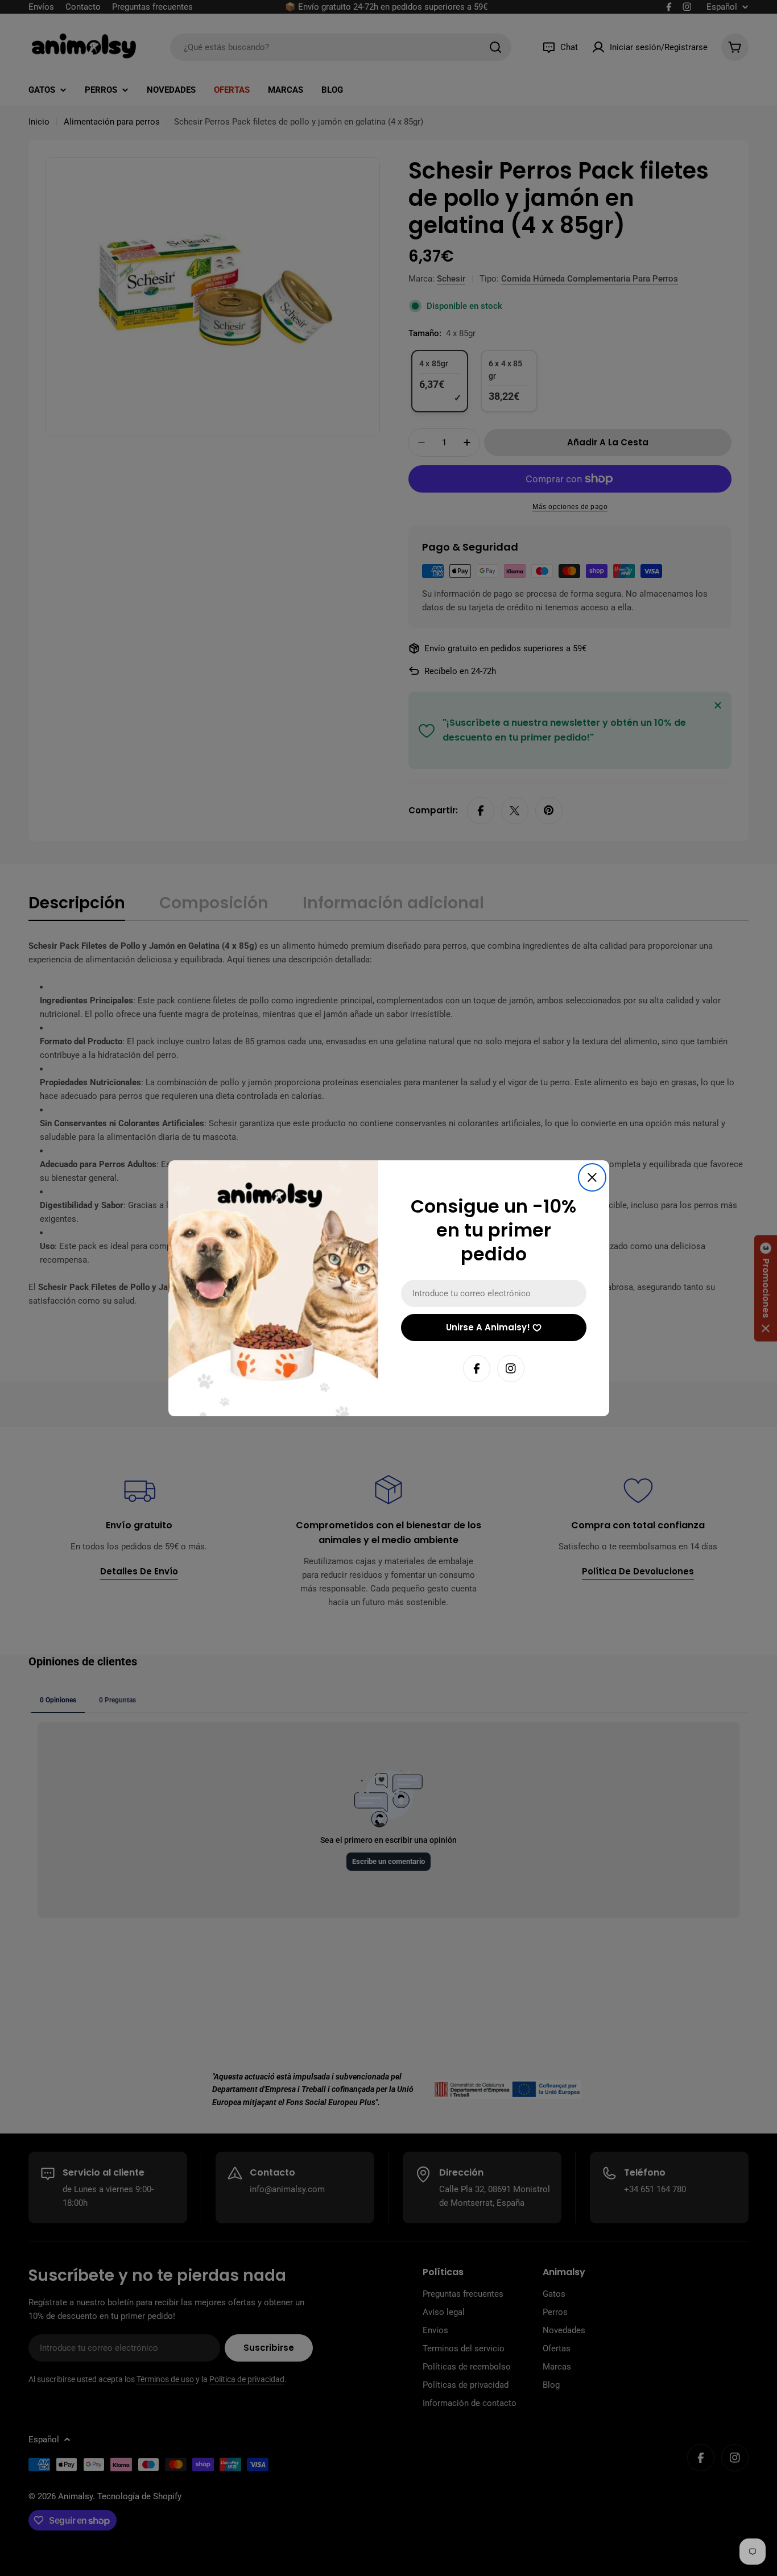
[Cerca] (592, 1177)
